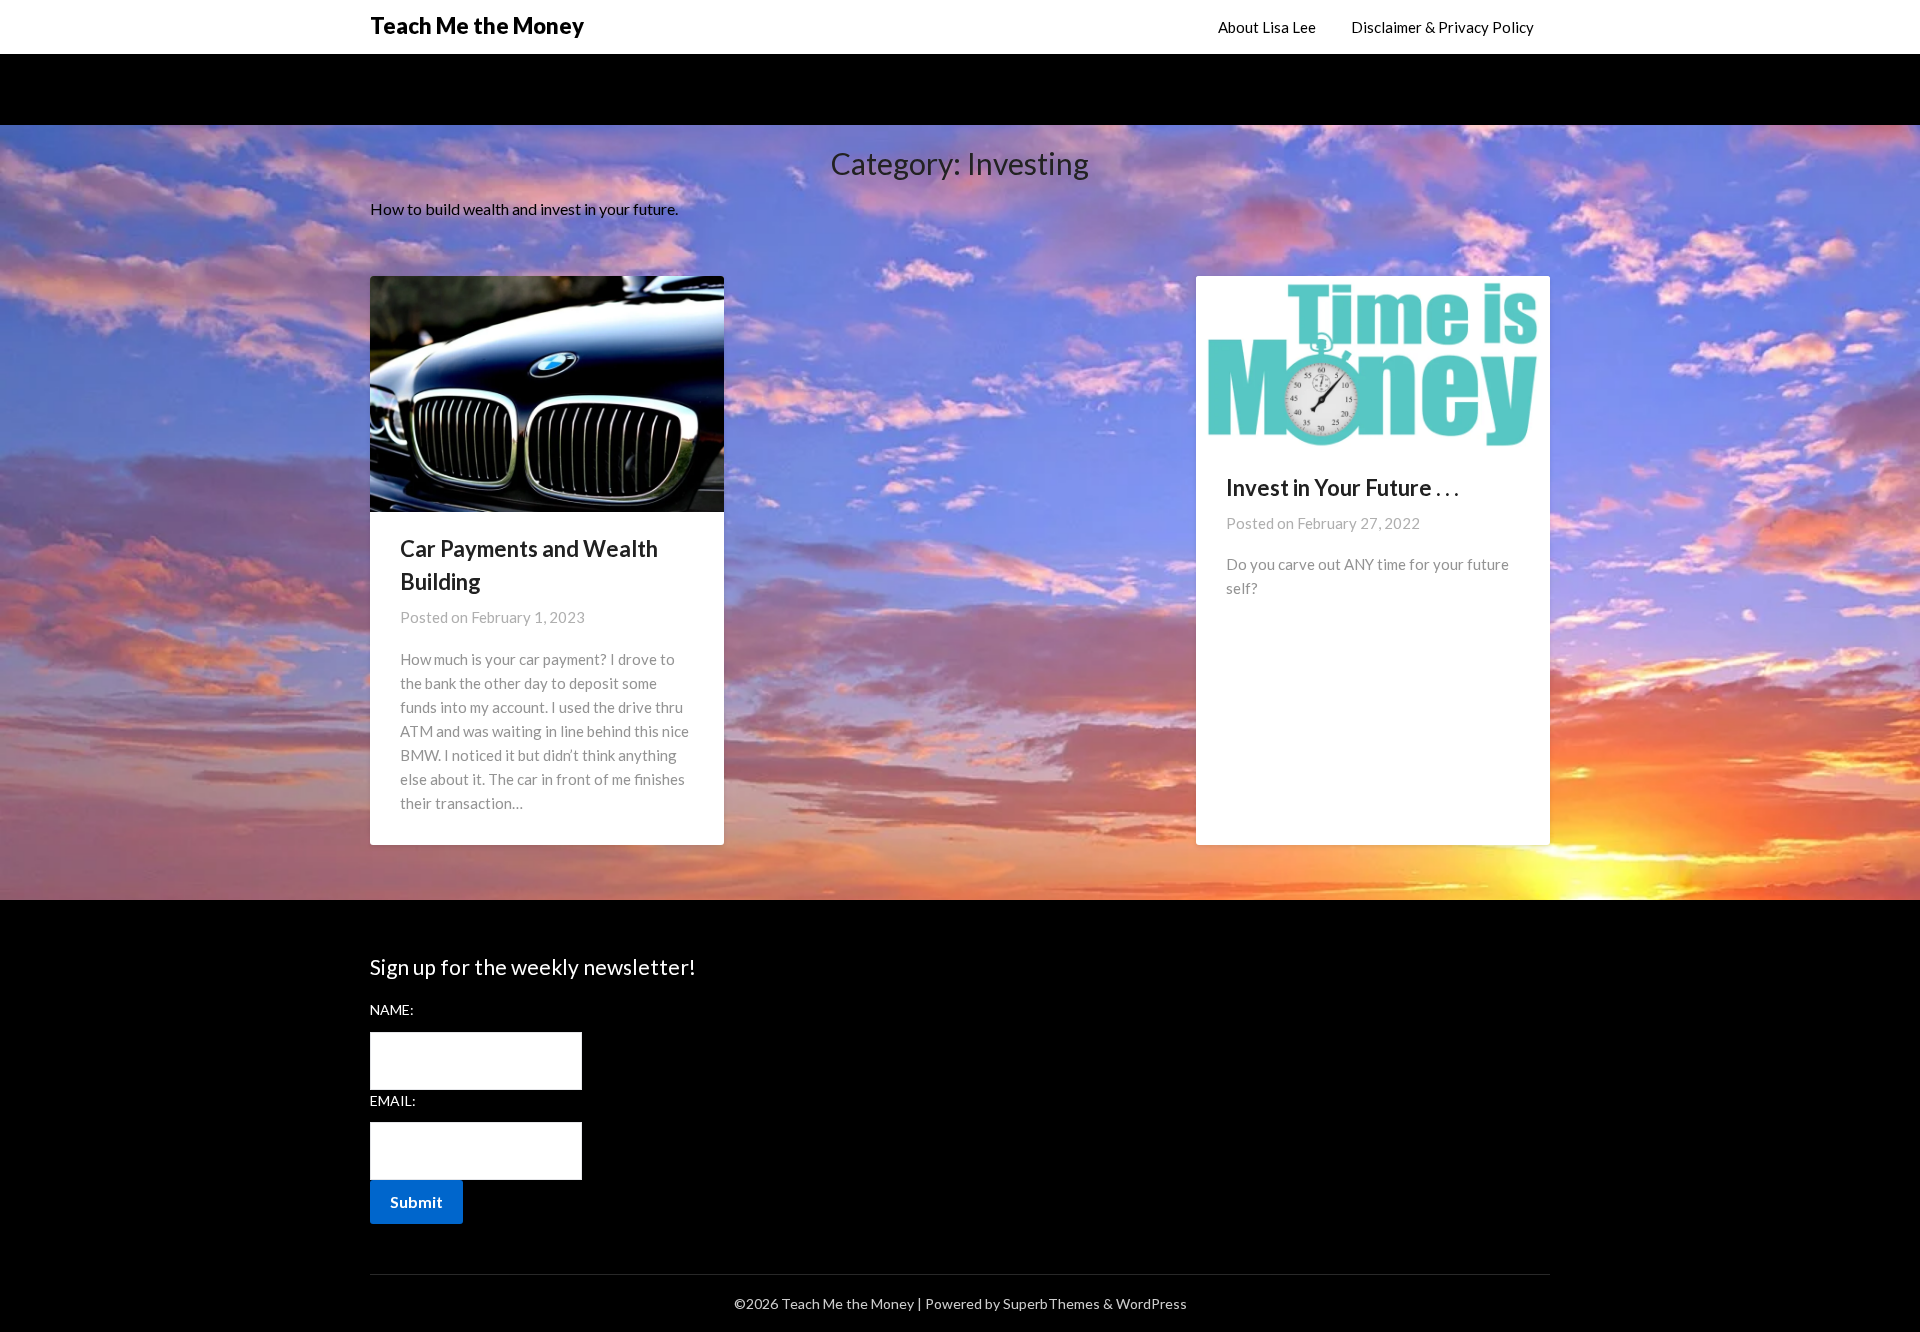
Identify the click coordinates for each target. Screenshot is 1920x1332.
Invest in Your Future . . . (1342, 487)
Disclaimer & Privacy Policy (1442, 27)
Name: (392, 1009)
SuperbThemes (1051, 1303)
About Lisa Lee (1267, 27)
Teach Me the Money (477, 25)
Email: (393, 1100)
